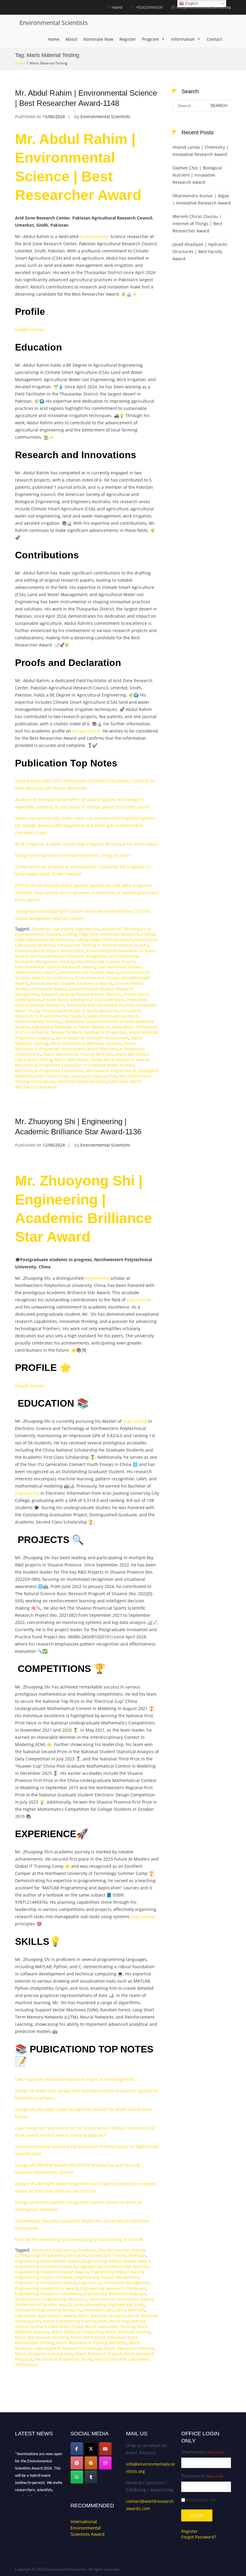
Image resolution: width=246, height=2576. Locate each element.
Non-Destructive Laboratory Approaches (76, 1076)
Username (203, 2452)
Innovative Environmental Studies (100, 1005)
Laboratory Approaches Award (45, 2316)
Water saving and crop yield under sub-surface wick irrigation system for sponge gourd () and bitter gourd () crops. (85, 825)
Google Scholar (30, 329)
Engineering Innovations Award (46, 2288)
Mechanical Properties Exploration (49, 1071)
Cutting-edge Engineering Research (51, 2255)
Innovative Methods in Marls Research (80, 1011)
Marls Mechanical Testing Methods (78, 1054)
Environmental (94, 236)
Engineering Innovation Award (45, 2283)
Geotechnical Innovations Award (121, 2299)
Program (150, 39)
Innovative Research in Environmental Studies (78, 1013)
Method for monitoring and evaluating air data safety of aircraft (79, 2239)
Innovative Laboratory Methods (114, 2310)
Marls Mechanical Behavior (98, 2337)
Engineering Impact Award (117, 2272)
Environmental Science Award (105, 961)
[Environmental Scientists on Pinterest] (77, 2463)
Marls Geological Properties (99, 1032)
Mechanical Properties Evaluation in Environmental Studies (75, 1065)
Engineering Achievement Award (48, 2261)
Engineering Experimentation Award (51, 2272)
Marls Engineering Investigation (75, 2321)
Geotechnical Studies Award (43, 2304)
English (191, 3)
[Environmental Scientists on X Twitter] (91, 2449)
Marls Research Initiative (129, 2348)
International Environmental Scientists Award (87, 2528)
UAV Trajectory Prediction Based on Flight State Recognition (75, 2079)
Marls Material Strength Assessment (92, 1038)
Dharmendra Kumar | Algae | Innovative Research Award (202, 199)
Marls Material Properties (77, 2332)
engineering (97, 1278)
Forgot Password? (199, 2537)
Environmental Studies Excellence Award (71, 983)
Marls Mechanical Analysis (42, 2337)
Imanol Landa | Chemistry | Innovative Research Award (201, 151)
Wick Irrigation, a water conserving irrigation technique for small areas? (87, 844)
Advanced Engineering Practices (64, 2250)
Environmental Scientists (54, 23)
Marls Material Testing (128, 2332)
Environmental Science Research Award (55, 967)
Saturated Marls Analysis (81, 1081)
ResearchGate (86, 731)
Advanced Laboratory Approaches (65, 929)
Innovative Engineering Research (48, 2310)
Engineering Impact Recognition (107, 2277)
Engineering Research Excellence (48, 2294)
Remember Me (202, 2500)
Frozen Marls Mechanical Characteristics (84, 1000)
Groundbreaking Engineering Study (109, 2304)
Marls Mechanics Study (78, 1060)
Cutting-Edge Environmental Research (101, 934)
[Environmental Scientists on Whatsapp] (77, 2477)
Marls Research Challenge (76, 2348)
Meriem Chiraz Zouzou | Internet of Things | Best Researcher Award (197, 224)
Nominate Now (98, 39)
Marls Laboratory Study (59, 2326)
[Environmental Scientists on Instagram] (105, 2463)
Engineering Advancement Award (116, 2261)
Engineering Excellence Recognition (113, 2266)
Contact (214, 39)
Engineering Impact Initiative (44, 2277)
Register (128, 39)
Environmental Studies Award (89, 972)
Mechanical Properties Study (63, 2359)
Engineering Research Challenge (113, 2288)
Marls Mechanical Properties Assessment (75, 1046)
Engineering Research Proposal (115, 2294)
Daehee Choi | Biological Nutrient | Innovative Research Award (197, 175)
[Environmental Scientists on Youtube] (105, 2449)
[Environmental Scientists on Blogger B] (91, 2463)
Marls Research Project (98, 2354)
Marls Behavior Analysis (102, 2316)
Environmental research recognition (72, 956)
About (71, 39)
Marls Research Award (126, 1060)
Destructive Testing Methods (117, 2255)
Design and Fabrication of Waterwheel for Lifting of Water (73, 855)
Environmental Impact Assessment (50, 951)
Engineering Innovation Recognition (114, 2283)
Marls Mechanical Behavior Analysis (86, 1043)
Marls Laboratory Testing (110, 2326)
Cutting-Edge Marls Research (104, 940)
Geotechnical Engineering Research (51, 2299)
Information (183, 39)
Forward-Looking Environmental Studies (81, 994)
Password (202, 2476)
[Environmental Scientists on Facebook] (77, 2449)
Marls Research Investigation (44, 2354)
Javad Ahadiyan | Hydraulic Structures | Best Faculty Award (200, 251)
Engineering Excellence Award (45, 2266)
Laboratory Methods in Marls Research (71, 1027)
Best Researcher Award (121, 2250)
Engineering (135, 1421)
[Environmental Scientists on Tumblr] (91, 2477)
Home (54, 39)
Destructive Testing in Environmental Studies (103, 945)
